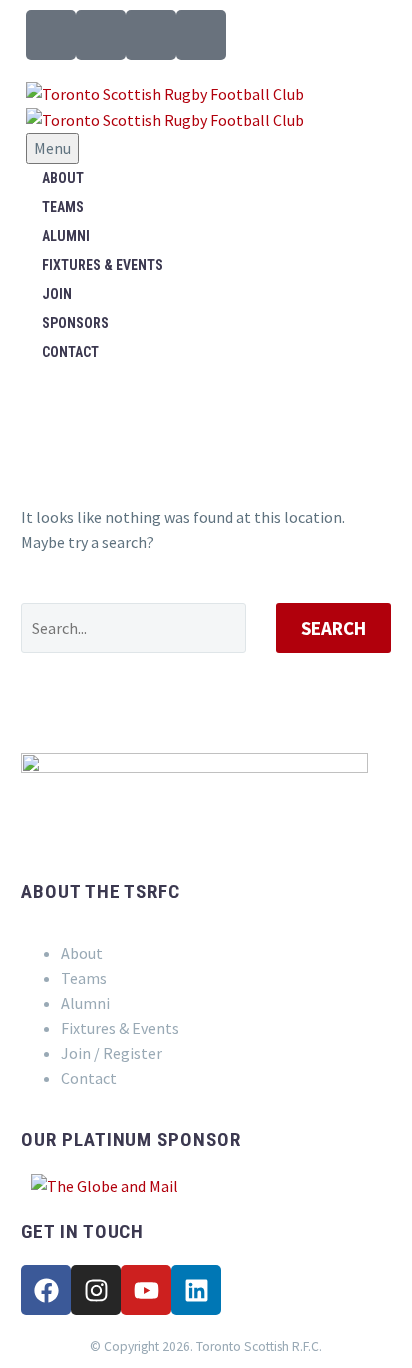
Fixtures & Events (102, 265)
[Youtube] (146, 1290)
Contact (70, 352)
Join (57, 294)
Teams (63, 207)
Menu (52, 148)
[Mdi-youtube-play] (151, 35)
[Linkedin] (196, 1290)
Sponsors (75, 323)
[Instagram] (96, 1290)
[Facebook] (46, 1290)
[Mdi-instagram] (101, 35)
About (63, 178)
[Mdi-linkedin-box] (201, 35)
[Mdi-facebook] (51, 35)
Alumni (66, 236)
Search (333, 628)
